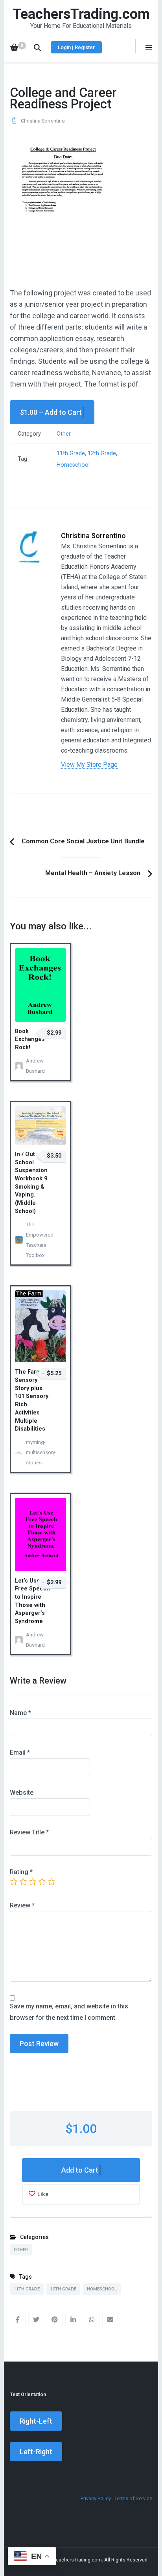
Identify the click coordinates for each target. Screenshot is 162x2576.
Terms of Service (133, 2498)
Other (64, 434)
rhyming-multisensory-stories (38, 1452)
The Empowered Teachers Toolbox (38, 1240)
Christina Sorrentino (43, 121)
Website (22, 1793)
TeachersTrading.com (81, 14)
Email (20, 1752)
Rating (21, 1872)
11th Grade (71, 453)
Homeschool (73, 465)
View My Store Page (89, 765)
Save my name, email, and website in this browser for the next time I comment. (69, 2012)
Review (22, 1905)
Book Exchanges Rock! (30, 1039)
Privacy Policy (96, 2498)
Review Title (29, 1832)
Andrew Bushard (35, 1066)
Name (20, 1713)
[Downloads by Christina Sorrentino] (29, 536)
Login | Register (76, 47)
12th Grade (102, 453)
